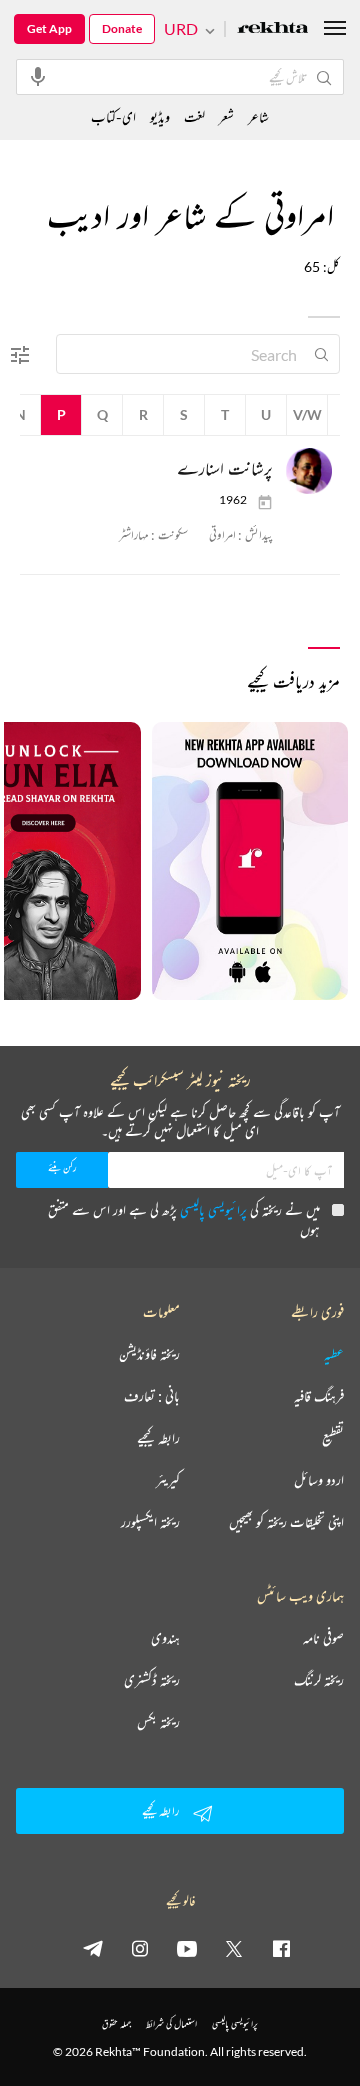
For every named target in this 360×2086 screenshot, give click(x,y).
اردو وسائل (319, 1480)
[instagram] (140, 1948)
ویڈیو (160, 116)
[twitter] (234, 1948)
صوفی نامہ (323, 1638)
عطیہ (334, 1354)
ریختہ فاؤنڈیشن (149, 1354)
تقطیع (333, 1438)
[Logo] (273, 29)
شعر (226, 116)
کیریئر (168, 1480)
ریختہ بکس (158, 1722)
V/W (307, 414)
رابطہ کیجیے (158, 1438)
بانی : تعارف (152, 1396)
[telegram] (93, 1948)
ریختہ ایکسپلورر (150, 1522)
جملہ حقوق (116, 2023)
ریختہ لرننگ (319, 1680)
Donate (122, 28)
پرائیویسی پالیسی (213, 1209)
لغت (194, 116)
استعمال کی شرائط (171, 2023)
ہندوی (165, 1638)
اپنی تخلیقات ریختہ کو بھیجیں (286, 1522)
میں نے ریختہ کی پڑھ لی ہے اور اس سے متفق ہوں (184, 1219)
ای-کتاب (113, 116)
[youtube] (187, 1948)
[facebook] (281, 1948)
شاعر (258, 116)
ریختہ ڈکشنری (152, 1680)
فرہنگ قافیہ (319, 1396)
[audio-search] (38, 76)
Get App (49, 28)
